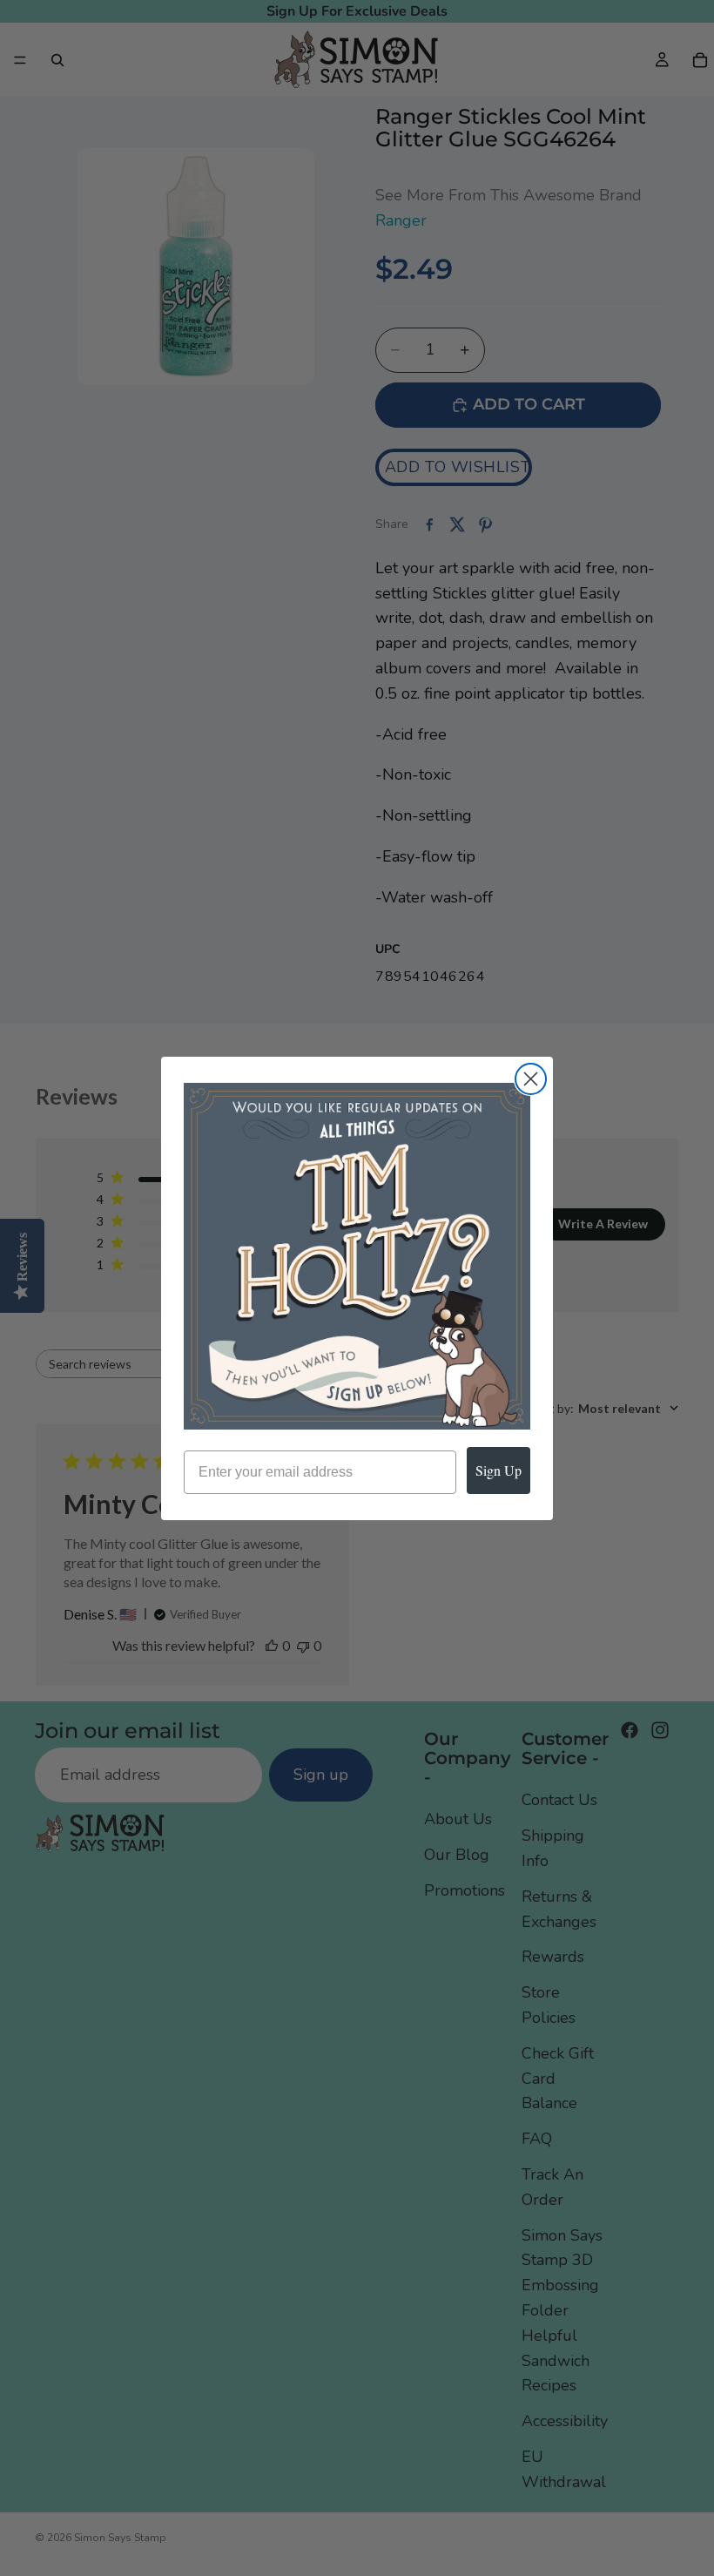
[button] (357, 1256)
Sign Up (498, 1470)
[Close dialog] (531, 1079)
